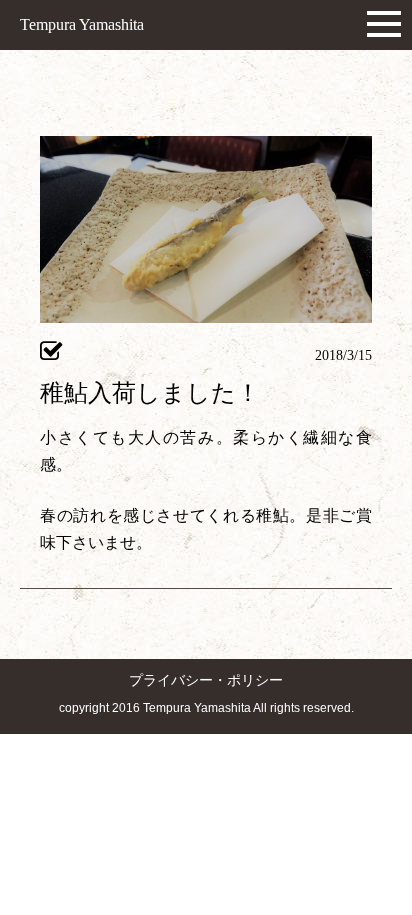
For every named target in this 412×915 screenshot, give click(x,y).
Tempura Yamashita (82, 24)
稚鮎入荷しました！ (150, 393)
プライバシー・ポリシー (206, 680)
